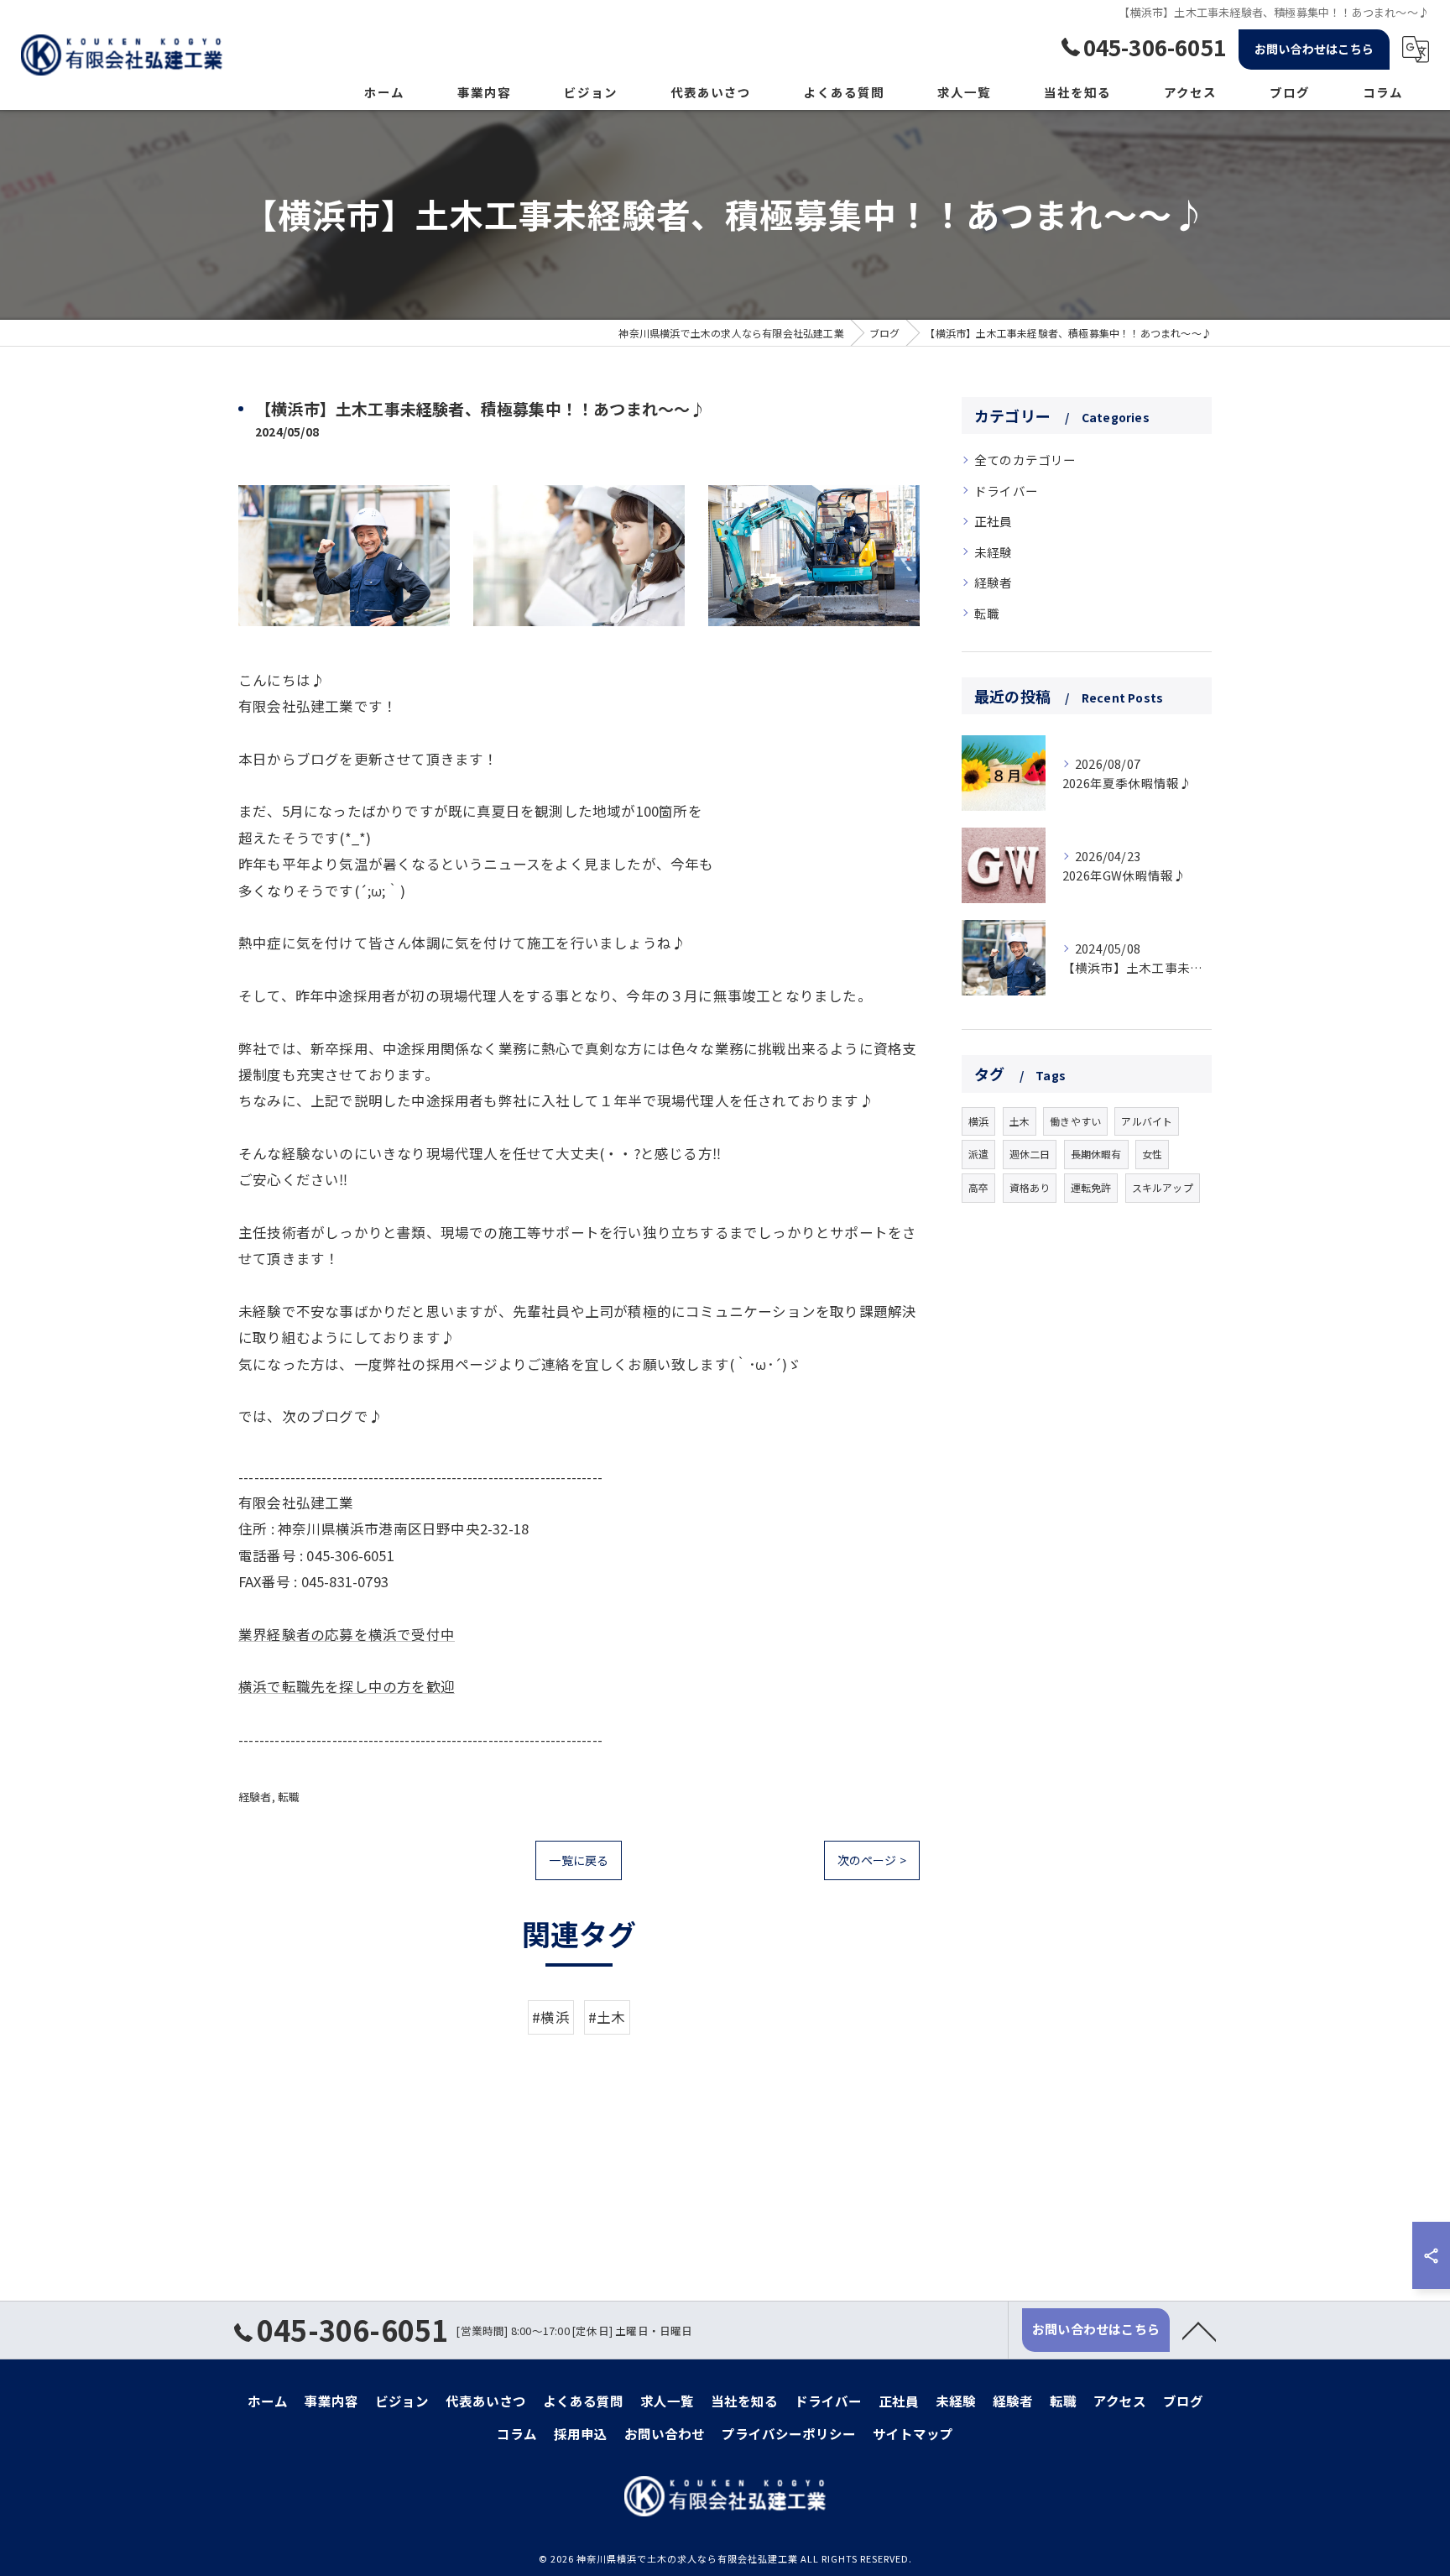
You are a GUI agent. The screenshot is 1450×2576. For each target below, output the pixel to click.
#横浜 (551, 2017)
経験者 (255, 1797)
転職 (289, 1797)
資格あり (1030, 1187)
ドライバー (1006, 491)
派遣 (978, 1154)
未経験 (994, 552)
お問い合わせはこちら (1314, 49)
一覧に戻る (579, 1860)
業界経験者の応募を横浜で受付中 (347, 1634)
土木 (1020, 1121)
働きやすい (1075, 1121)
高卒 (978, 1187)
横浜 (978, 1121)
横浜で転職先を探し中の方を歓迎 (347, 1686)
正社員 (994, 521)
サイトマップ (913, 2433)
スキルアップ (1163, 1187)
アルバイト (1147, 1121)
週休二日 (1030, 1154)
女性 (1152, 1154)
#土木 (607, 2017)
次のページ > (872, 1860)
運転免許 (1091, 1187)
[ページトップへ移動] (1199, 2330)
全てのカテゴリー (1025, 460)
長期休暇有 (1096, 1154)
